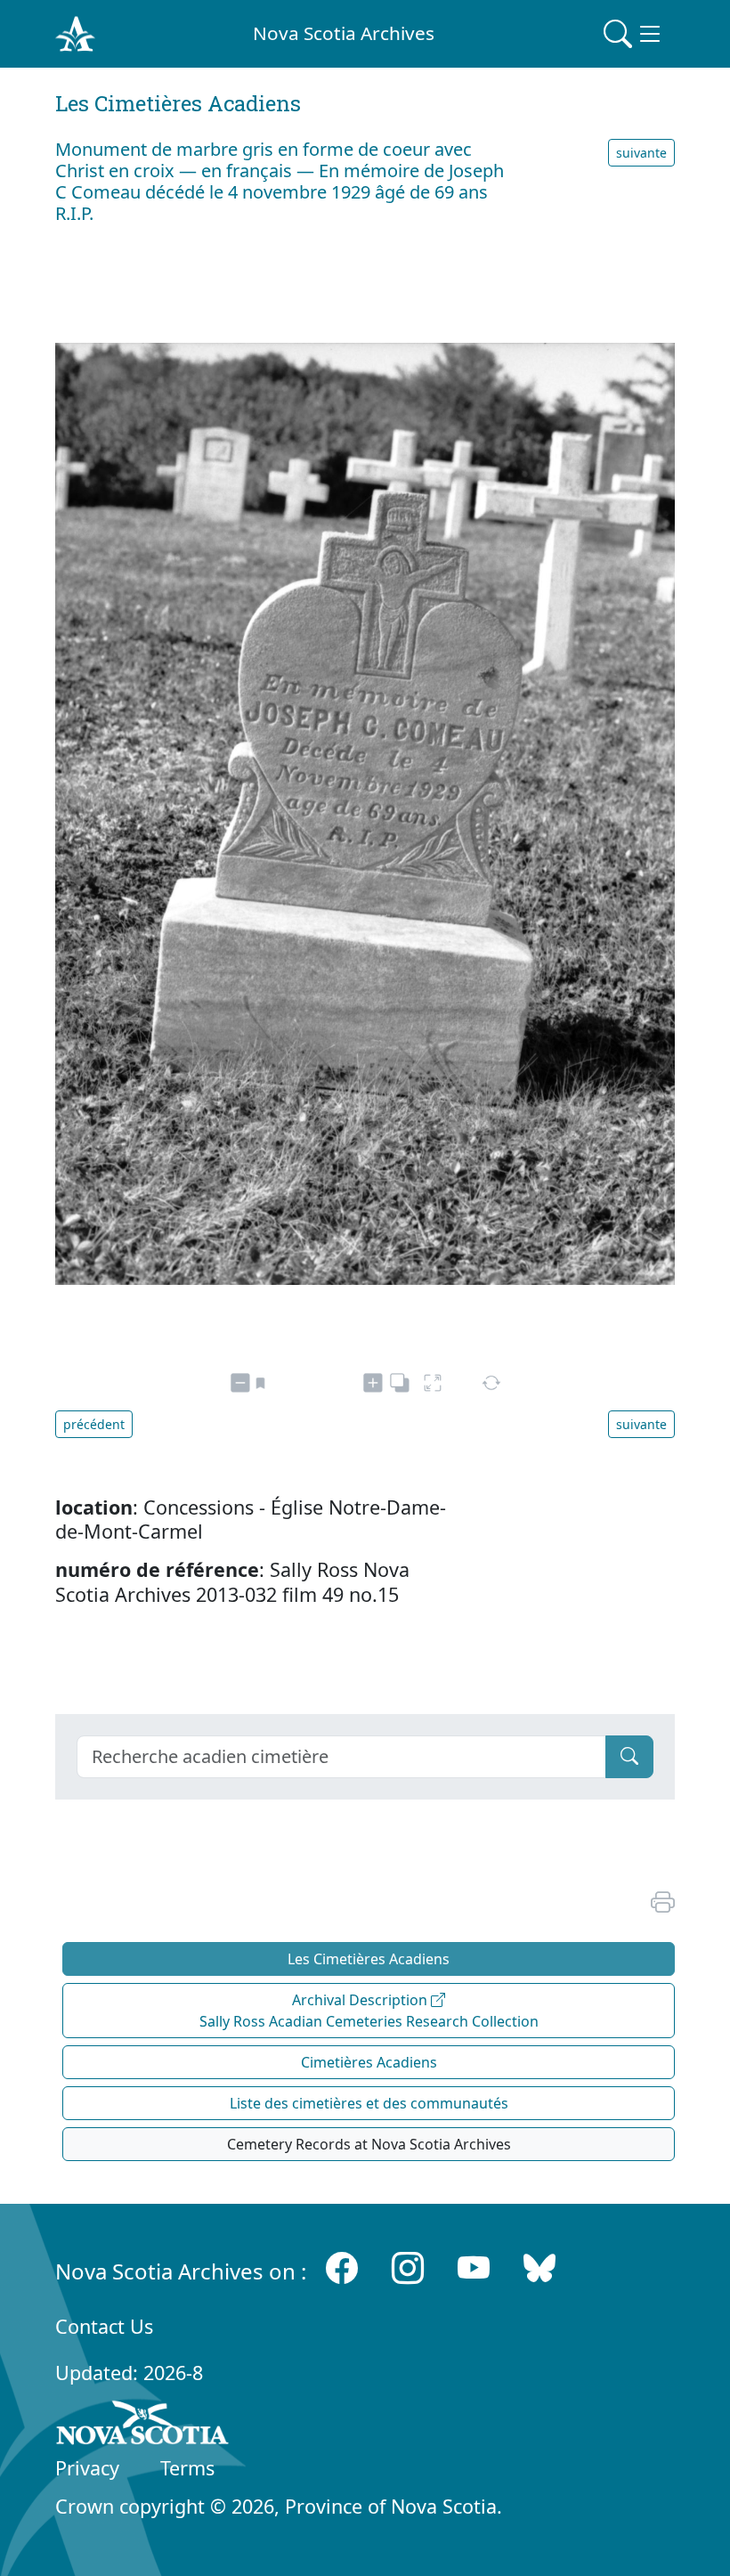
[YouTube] (474, 2267)
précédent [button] (94, 1424)
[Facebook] (342, 2267)
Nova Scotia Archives (344, 33)
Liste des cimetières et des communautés (369, 2103)
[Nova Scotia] (143, 2426)
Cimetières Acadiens (369, 2062)
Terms (187, 2468)
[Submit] (629, 1757)
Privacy (87, 2468)
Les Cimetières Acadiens (369, 1959)
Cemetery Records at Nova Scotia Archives (369, 2144)
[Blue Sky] (539, 2267)
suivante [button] (641, 153)
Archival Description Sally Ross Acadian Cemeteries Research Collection (369, 2011)
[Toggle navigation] (634, 34)
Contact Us (104, 2326)
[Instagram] (408, 2267)
